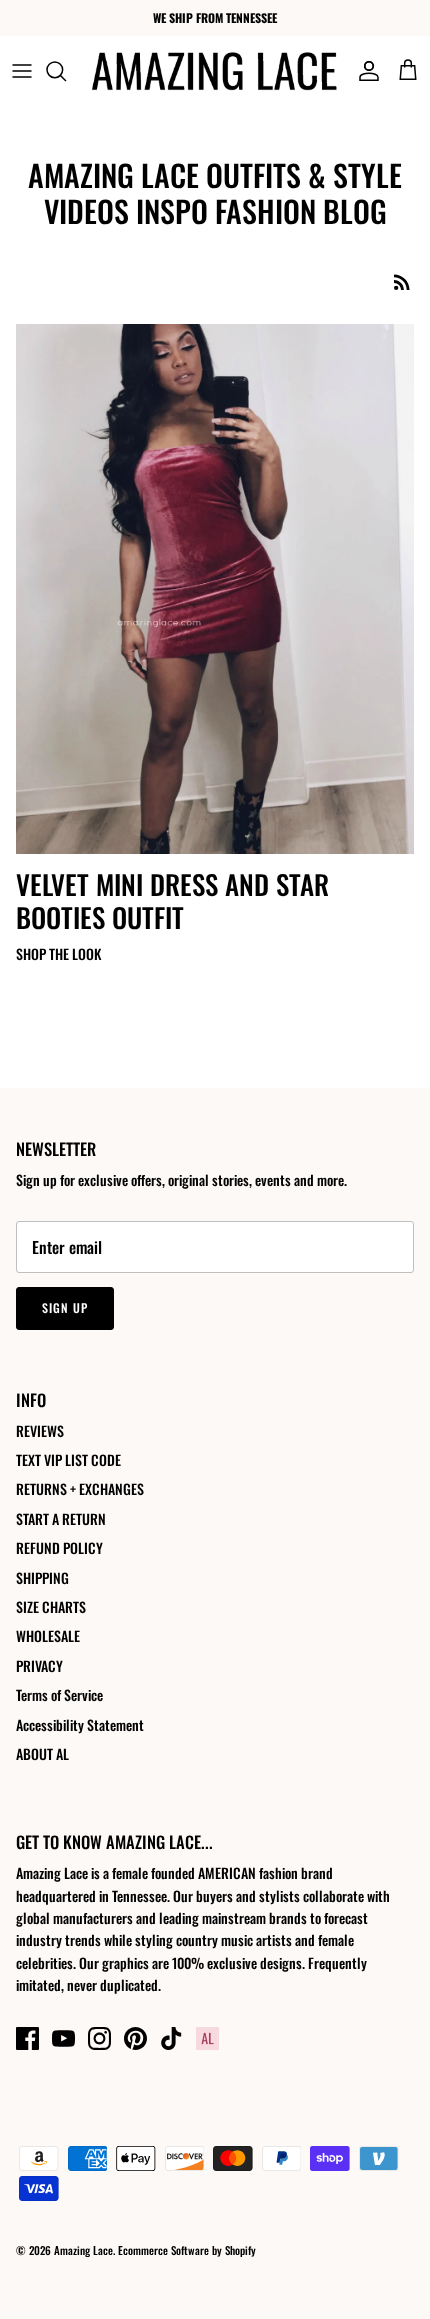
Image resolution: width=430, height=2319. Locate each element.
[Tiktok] (171, 2038)
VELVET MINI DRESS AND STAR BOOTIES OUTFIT (172, 900)
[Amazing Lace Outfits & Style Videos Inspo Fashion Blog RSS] (402, 281)
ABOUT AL (42, 1753)
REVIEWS (40, 1430)
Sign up (65, 1307)
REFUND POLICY (59, 1547)
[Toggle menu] (22, 71)
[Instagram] (99, 2038)
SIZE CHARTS (51, 1606)
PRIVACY (39, 1665)
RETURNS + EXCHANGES (80, 1488)
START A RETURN (61, 1518)
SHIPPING (42, 1577)
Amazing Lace (83, 2250)
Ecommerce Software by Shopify (187, 2250)
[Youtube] (63, 2038)
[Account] (364, 71)
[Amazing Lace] (215, 71)
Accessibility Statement (80, 1724)
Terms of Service (59, 1694)
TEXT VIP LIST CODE (68, 1459)
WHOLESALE (48, 1635)
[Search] (66, 71)
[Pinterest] (135, 2038)
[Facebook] (27, 2038)
